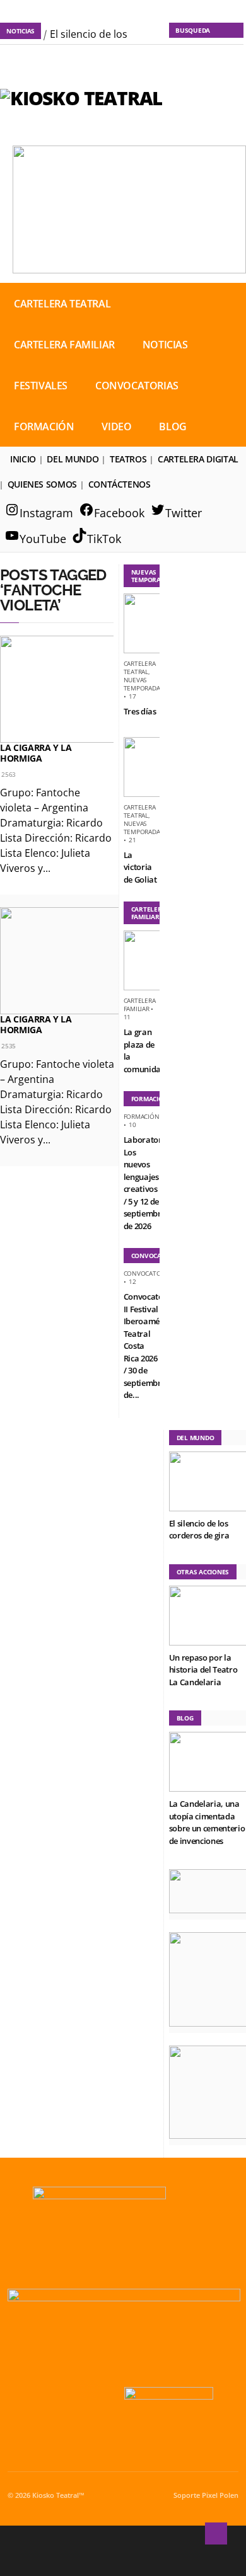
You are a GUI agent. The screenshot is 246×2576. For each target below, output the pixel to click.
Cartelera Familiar (64, 345)
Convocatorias (137, 386)
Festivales (41, 386)
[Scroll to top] (216, 2533)
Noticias (165, 345)
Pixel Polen (220, 2495)
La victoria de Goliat (140, 867)
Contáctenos (120, 484)
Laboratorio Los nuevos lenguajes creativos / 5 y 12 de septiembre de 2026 (146, 1183)
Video (116, 426)
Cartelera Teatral (62, 304)
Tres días (140, 711)
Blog (173, 426)
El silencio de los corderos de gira (199, 1530)
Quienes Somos (42, 484)
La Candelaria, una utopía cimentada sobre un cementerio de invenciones (207, 1822)
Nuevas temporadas (143, 684)
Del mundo (73, 459)
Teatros (128, 459)
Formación (44, 426)
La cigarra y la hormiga (36, 753)
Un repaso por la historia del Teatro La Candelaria (203, 1670)
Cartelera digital (198, 459)
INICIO (23, 459)
